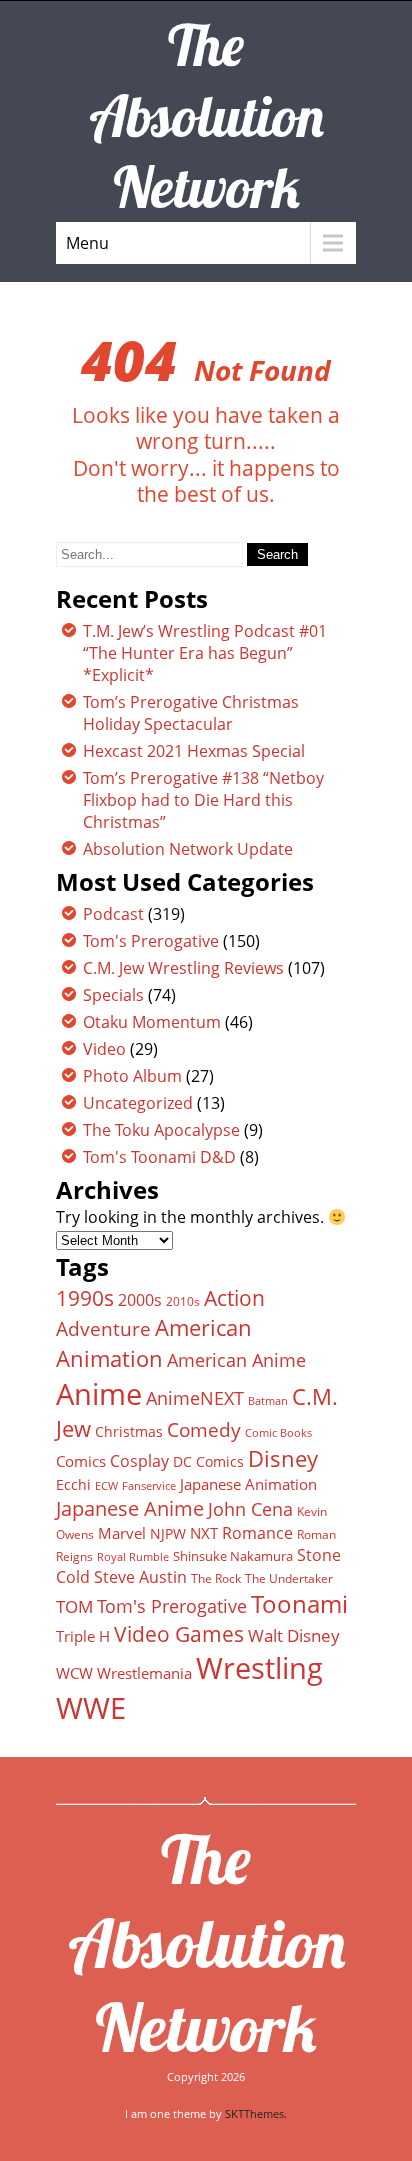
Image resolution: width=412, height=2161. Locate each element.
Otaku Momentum (152, 1022)
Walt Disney (294, 1635)
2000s (140, 1300)
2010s (183, 1301)
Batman (268, 1400)
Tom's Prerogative (151, 941)
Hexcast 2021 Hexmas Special (194, 751)
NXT (204, 1533)
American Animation (154, 1343)
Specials (113, 995)
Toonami (299, 1604)
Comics (81, 1461)
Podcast (113, 914)
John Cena (250, 1509)
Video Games (179, 1634)
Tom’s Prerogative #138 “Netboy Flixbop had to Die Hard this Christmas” (203, 800)
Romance (257, 1533)
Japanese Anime (130, 1508)
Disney (283, 1458)
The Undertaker (289, 1578)
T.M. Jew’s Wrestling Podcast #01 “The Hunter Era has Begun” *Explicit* (205, 653)
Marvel (122, 1533)
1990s (85, 1298)
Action (234, 1297)
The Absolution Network (206, 1943)
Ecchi (73, 1485)
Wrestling (259, 1668)
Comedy (204, 1430)
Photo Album (132, 1076)
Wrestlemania (144, 1673)
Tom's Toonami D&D (159, 1157)
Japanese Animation (248, 1484)
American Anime (236, 1359)
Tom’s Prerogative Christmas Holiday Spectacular (191, 713)
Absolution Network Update (188, 849)
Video (104, 1049)
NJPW (168, 1533)
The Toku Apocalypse (161, 1130)
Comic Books (278, 1432)
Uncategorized (138, 1103)
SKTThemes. (256, 2113)
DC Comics (208, 1461)
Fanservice (149, 1486)
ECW (106, 1485)
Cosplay (139, 1461)
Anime (99, 1394)
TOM (74, 1606)
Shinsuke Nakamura (233, 1556)
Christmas (129, 1432)
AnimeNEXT (195, 1398)
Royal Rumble (133, 1556)
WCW (74, 1673)
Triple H (83, 1636)
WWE (91, 1707)
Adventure (103, 1328)
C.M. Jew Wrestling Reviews (183, 968)
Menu (87, 243)
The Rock (216, 1578)
